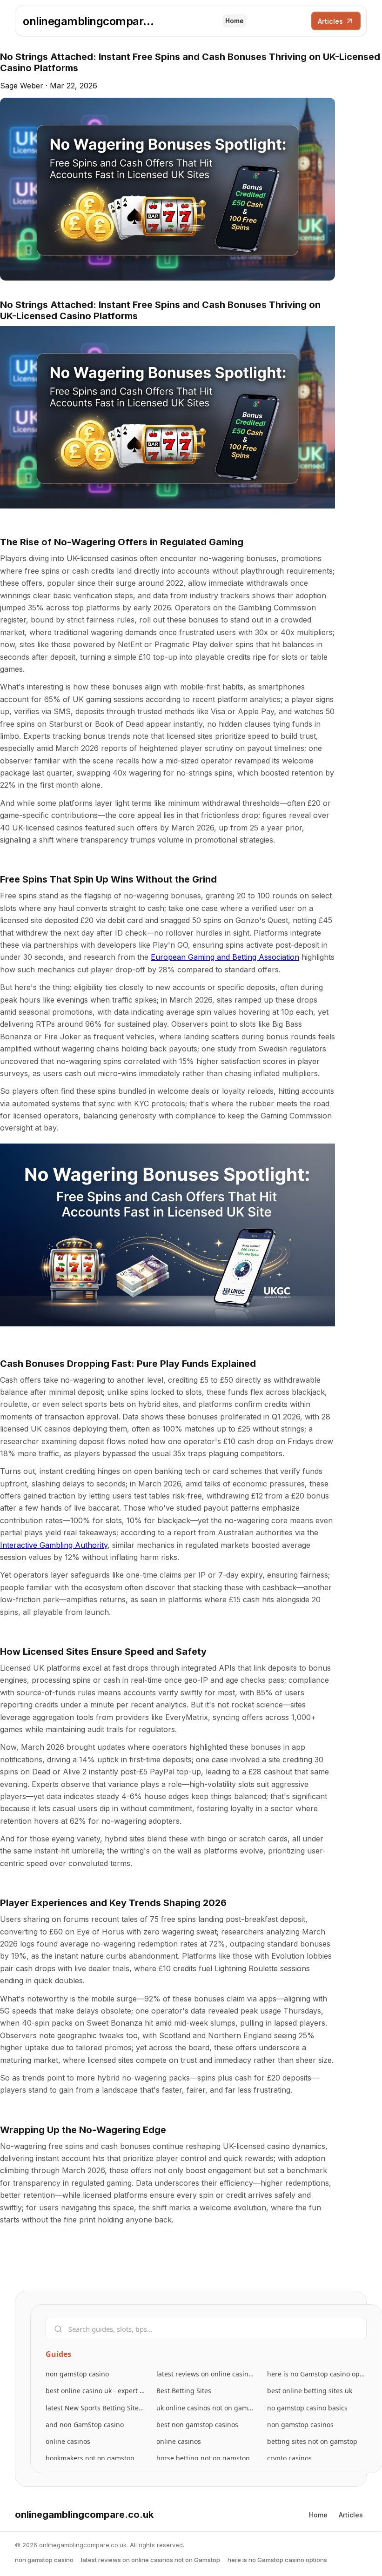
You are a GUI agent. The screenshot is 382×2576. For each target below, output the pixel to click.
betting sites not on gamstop (312, 2441)
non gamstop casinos (300, 2425)
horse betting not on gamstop (203, 2458)
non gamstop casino (77, 2374)
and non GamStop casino (85, 2425)
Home (235, 21)
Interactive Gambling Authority (54, 1545)
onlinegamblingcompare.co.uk (90, 21)
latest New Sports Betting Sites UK (95, 2408)
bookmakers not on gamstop (90, 2458)
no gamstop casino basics (307, 2408)
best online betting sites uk (310, 2391)
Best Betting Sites (184, 2391)
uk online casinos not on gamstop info (206, 2408)
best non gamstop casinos (197, 2425)
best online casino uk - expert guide (95, 2391)
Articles (330, 21)
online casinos (68, 2441)
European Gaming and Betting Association (225, 957)
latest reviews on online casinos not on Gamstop (206, 2374)
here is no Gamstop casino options (317, 2374)
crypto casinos (289, 2458)
